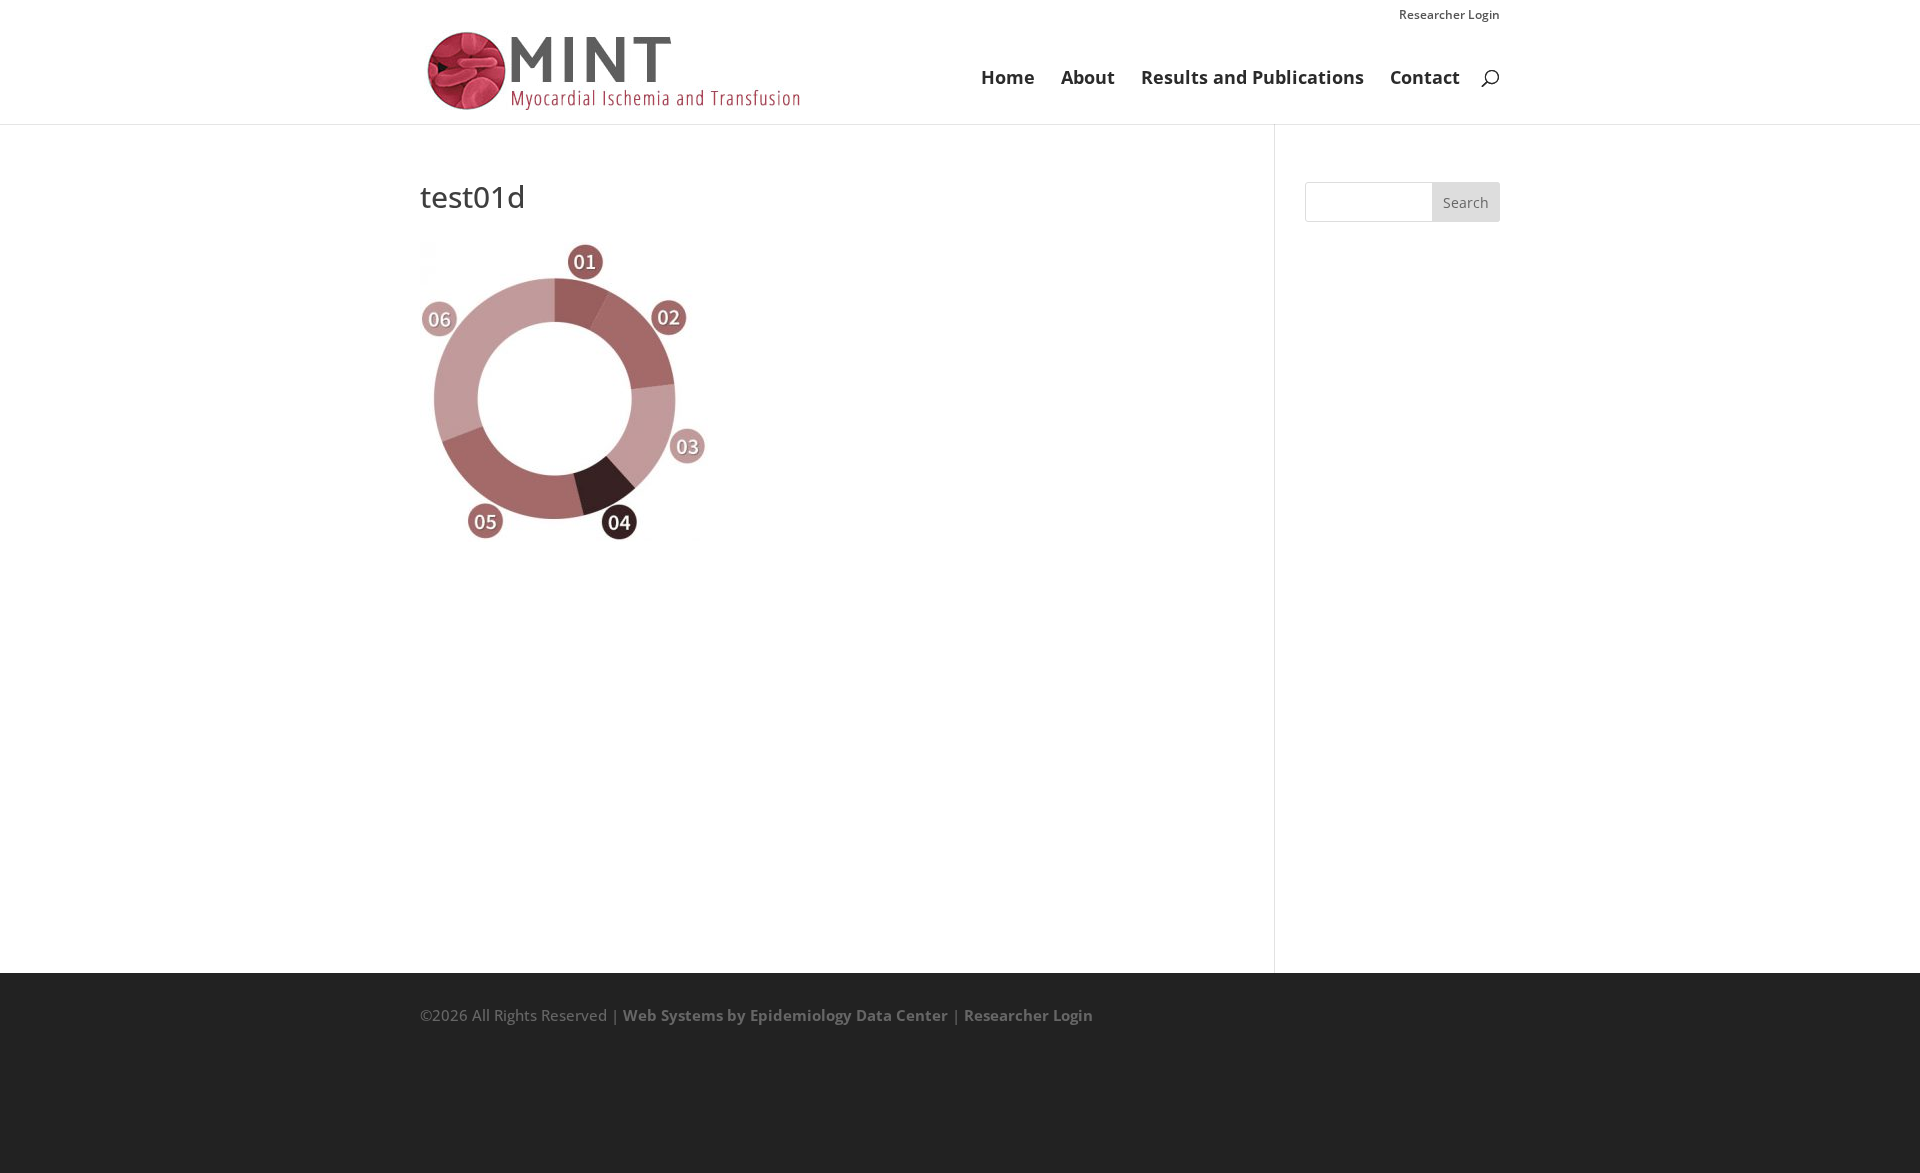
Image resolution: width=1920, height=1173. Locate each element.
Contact (1425, 79)
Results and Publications (1252, 79)
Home (1008, 79)
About (1088, 79)
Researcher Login (1449, 16)
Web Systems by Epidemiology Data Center (785, 1015)
